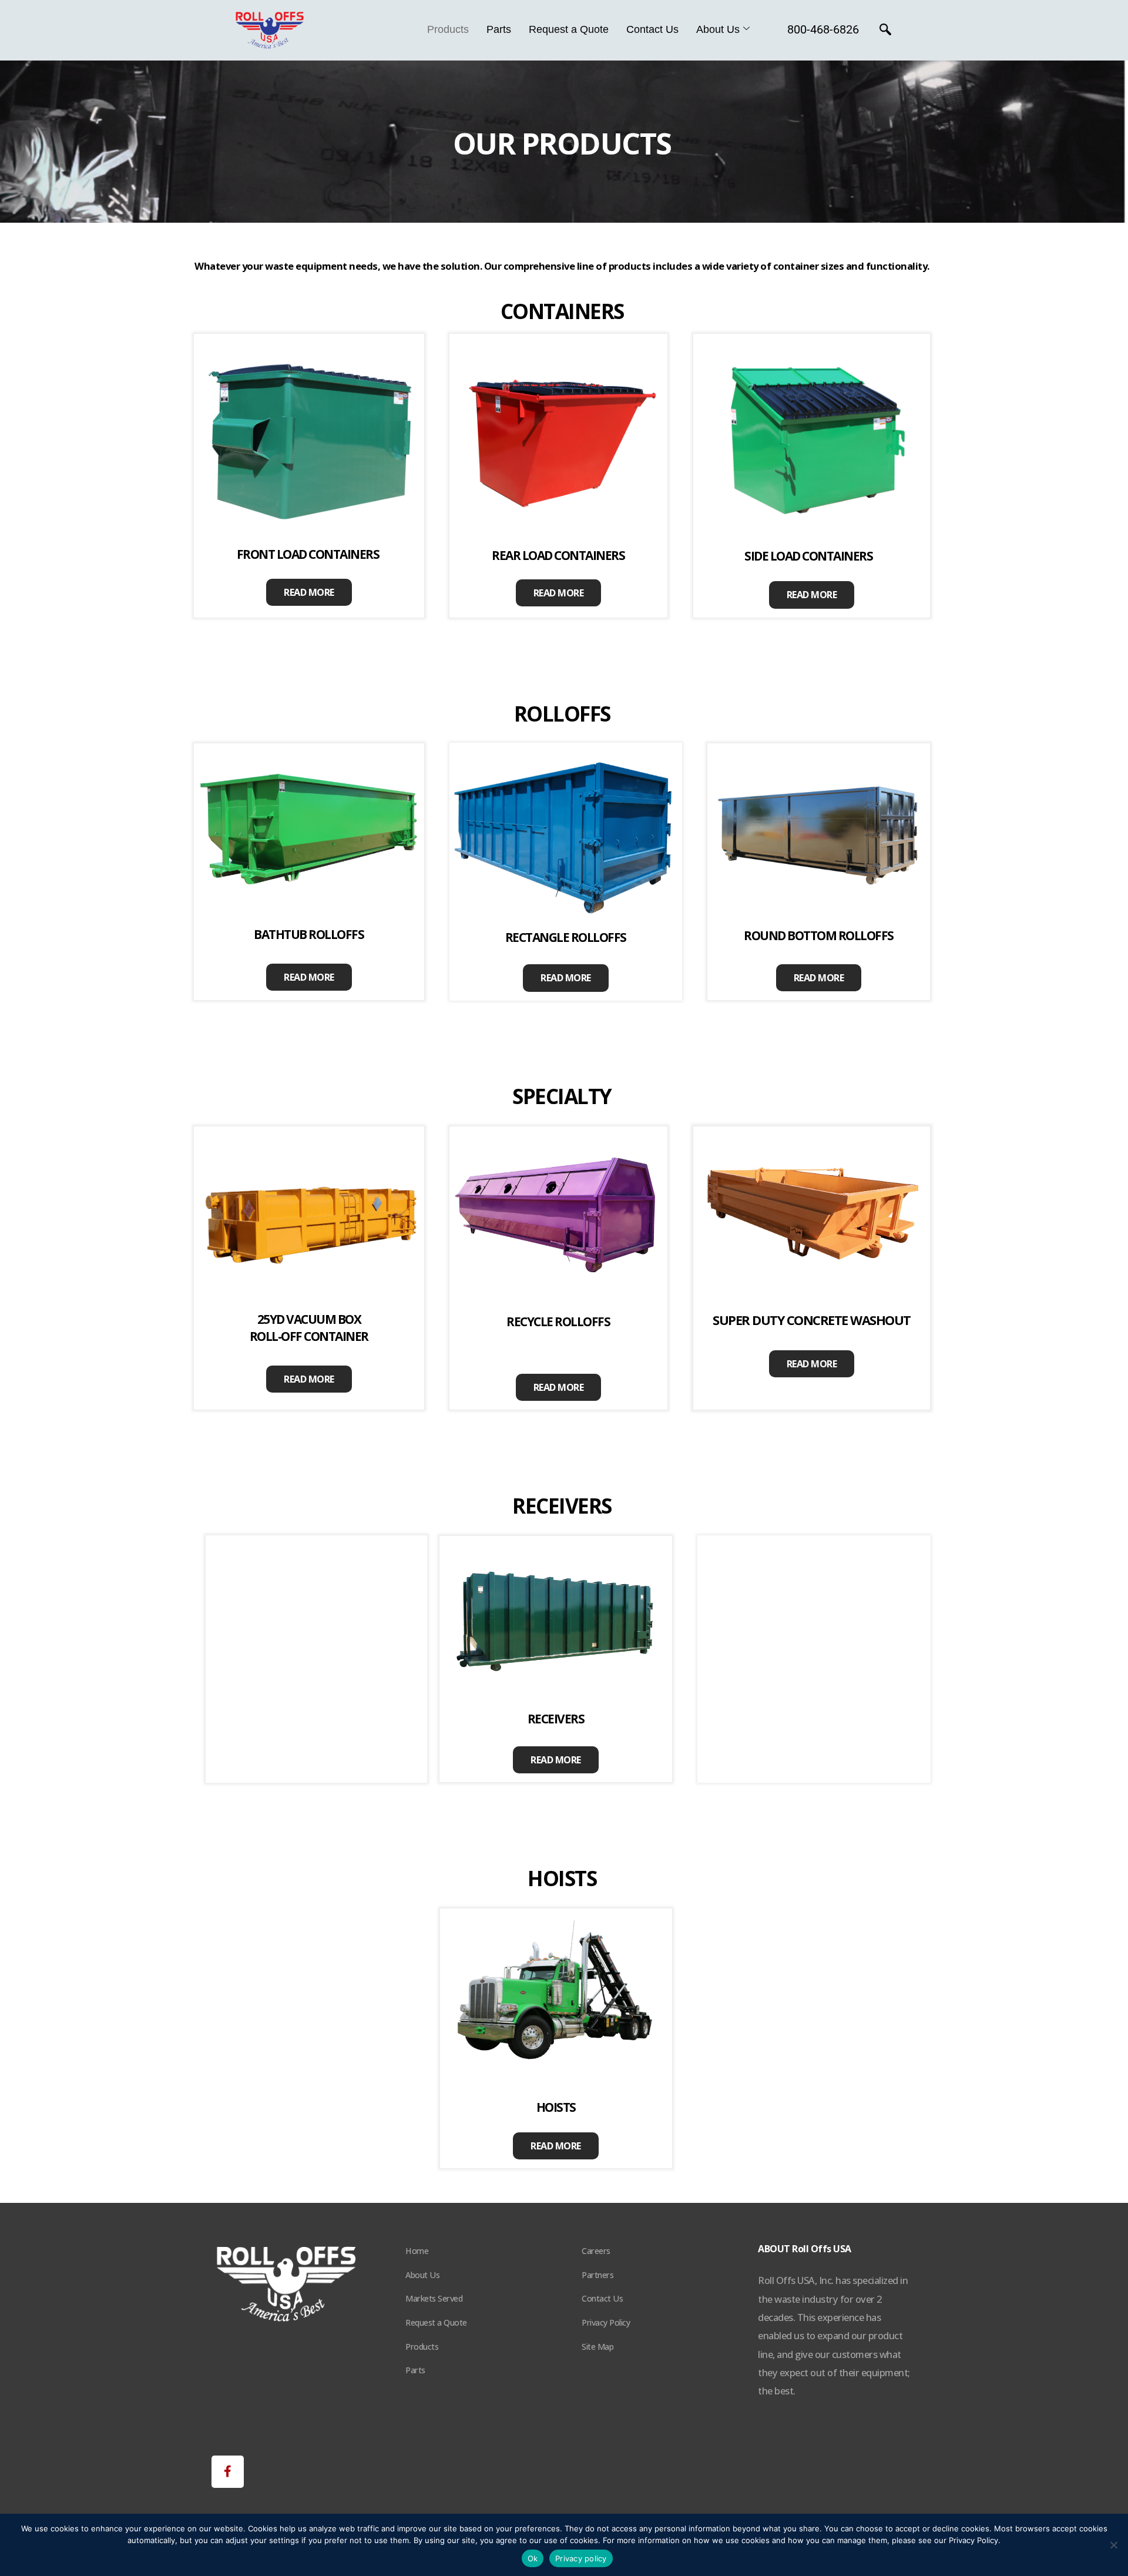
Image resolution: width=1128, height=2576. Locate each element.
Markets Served (434, 2298)
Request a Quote (569, 29)
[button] (228, 2472)
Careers (596, 2251)
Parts (499, 29)
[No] (1113, 2545)
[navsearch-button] (885, 31)
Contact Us (652, 29)
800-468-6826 (823, 29)
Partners (597, 2275)
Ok (533, 2558)
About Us (718, 29)
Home (417, 2251)
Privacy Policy (606, 2322)
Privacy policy (581, 2558)
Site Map (597, 2347)
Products (448, 29)
